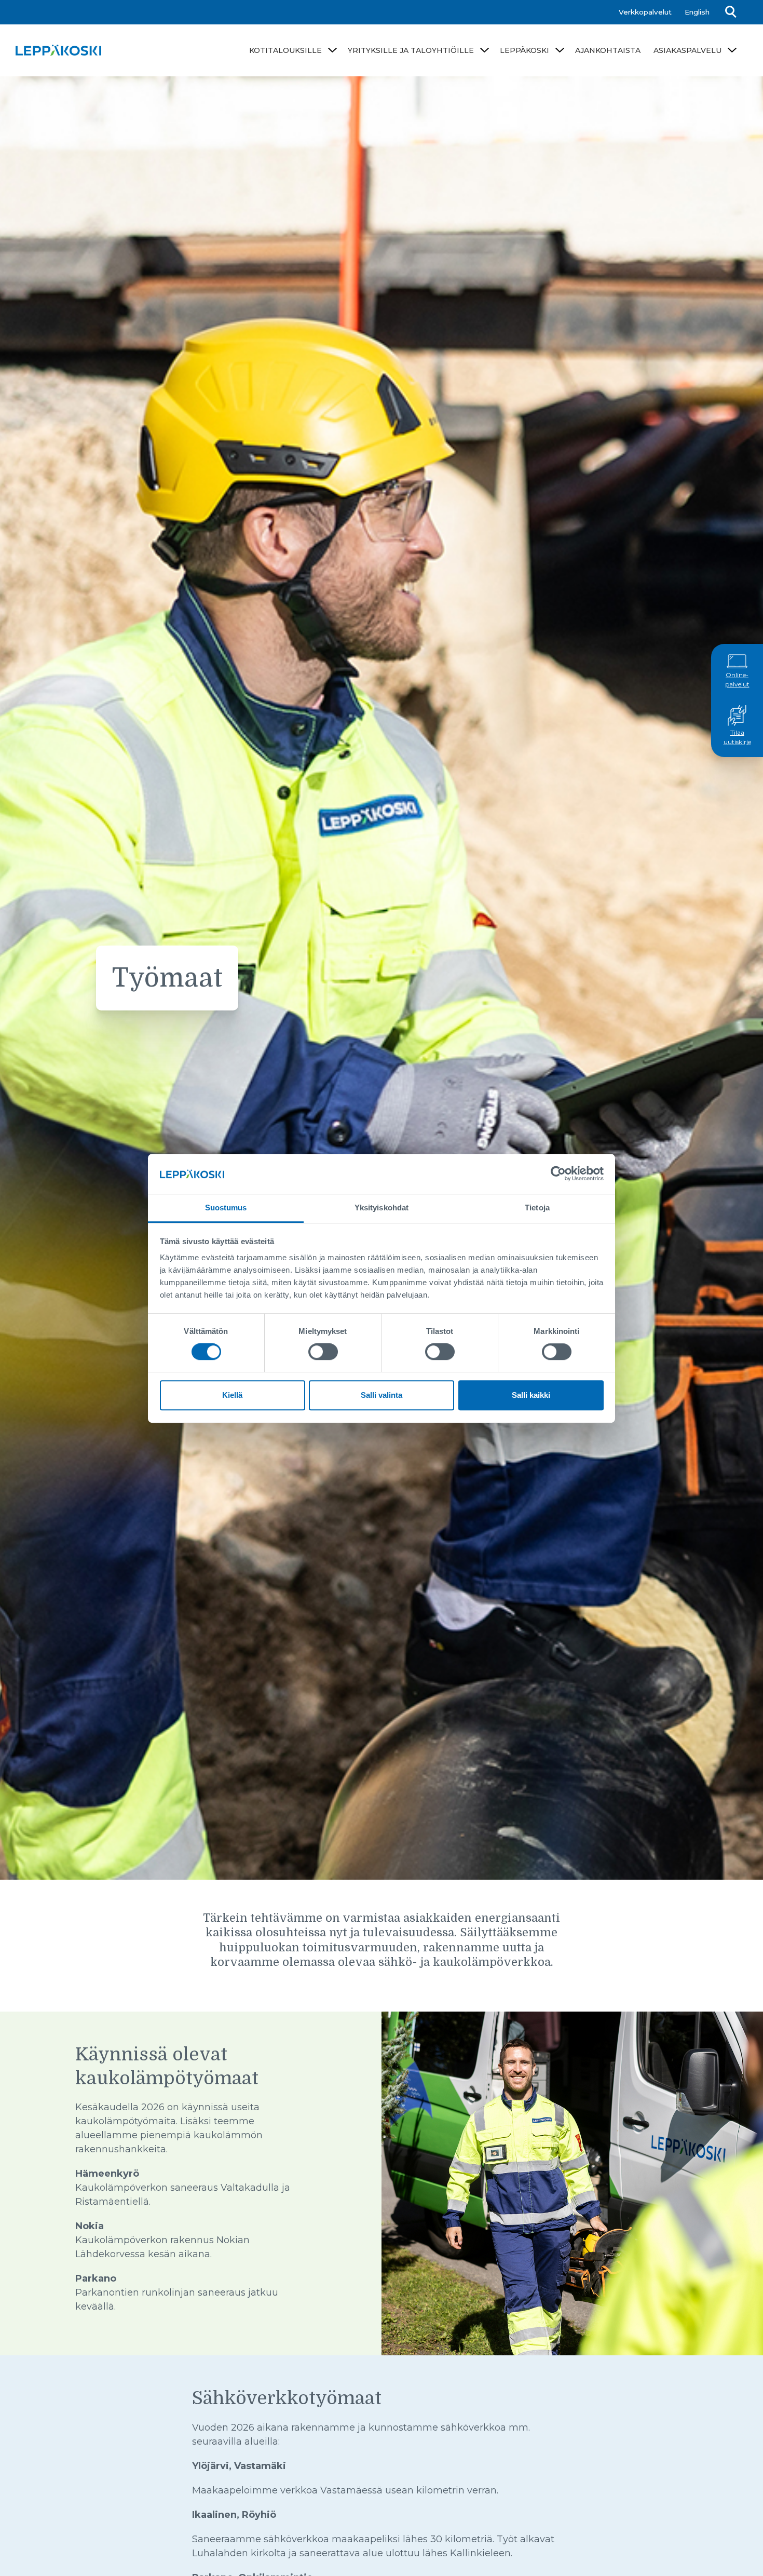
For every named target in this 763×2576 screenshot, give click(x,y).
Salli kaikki (531, 1395)
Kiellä (232, 1395)
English (697, 12)
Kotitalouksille (285, 50)
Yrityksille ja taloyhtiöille (411, 50)
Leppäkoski (524, 50)
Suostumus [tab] (226, 1208)
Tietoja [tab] (537, 1208)
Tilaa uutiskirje (737, 738)
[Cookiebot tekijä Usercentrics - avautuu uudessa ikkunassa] (558, 1174)
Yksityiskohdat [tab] (382, 1208)
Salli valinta (382, 1395)
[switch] (323, 1352)
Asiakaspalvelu (687, 50)
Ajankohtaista (608, 50)
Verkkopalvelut (645, 12)
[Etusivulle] (58, 50)
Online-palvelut (737, 680)
